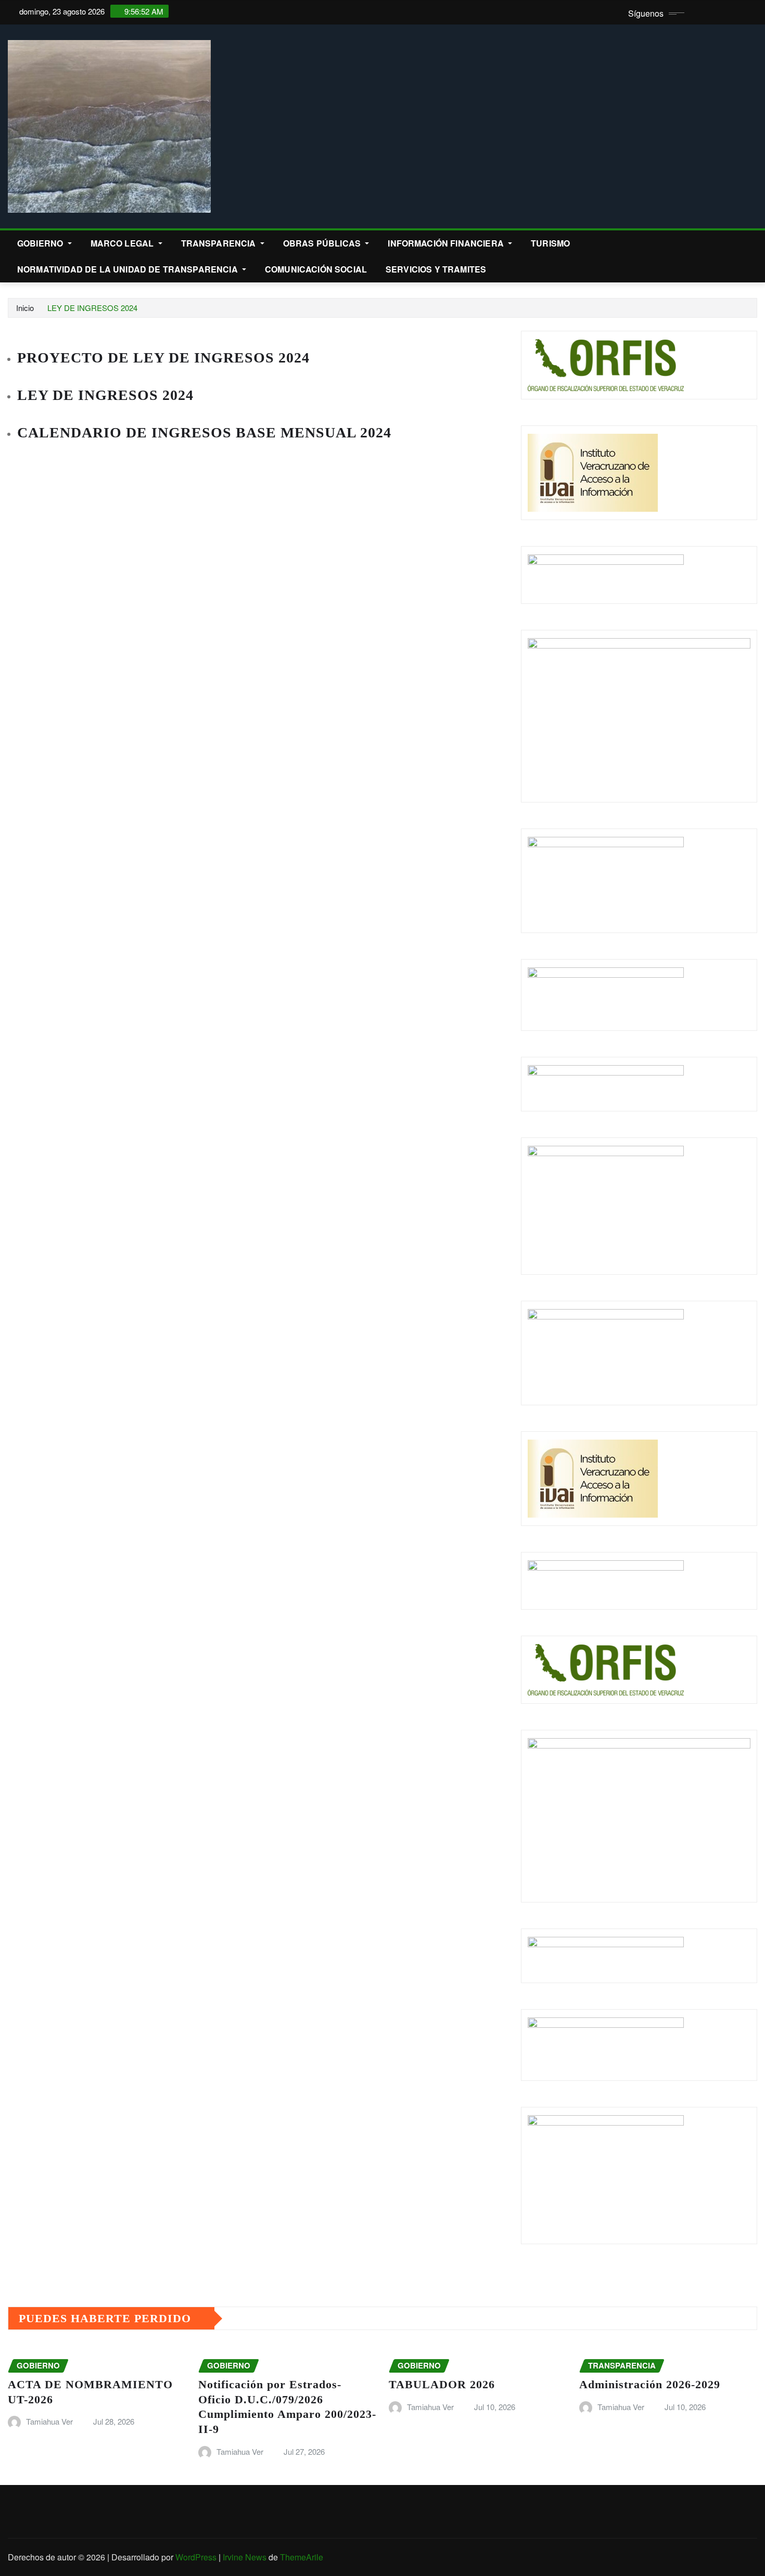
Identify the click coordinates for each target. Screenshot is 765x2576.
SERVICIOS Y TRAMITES (436, 269)
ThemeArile (302, 2557)
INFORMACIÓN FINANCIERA (447, 243)
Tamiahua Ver (49, 2421)
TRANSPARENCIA (220, 243)
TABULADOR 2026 (442, 2384)
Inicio (25, 308)
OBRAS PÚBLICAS (323, 243)
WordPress (196, 2557)
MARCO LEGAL (123, 243)
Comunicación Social (316, 269)
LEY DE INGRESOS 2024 (92, 308)
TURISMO (550, 243)
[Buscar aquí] (754, 243)
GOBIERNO (41, 243)
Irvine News (245, 2557)
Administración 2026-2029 (650, 2384)
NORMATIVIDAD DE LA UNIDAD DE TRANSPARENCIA (129, 269)
